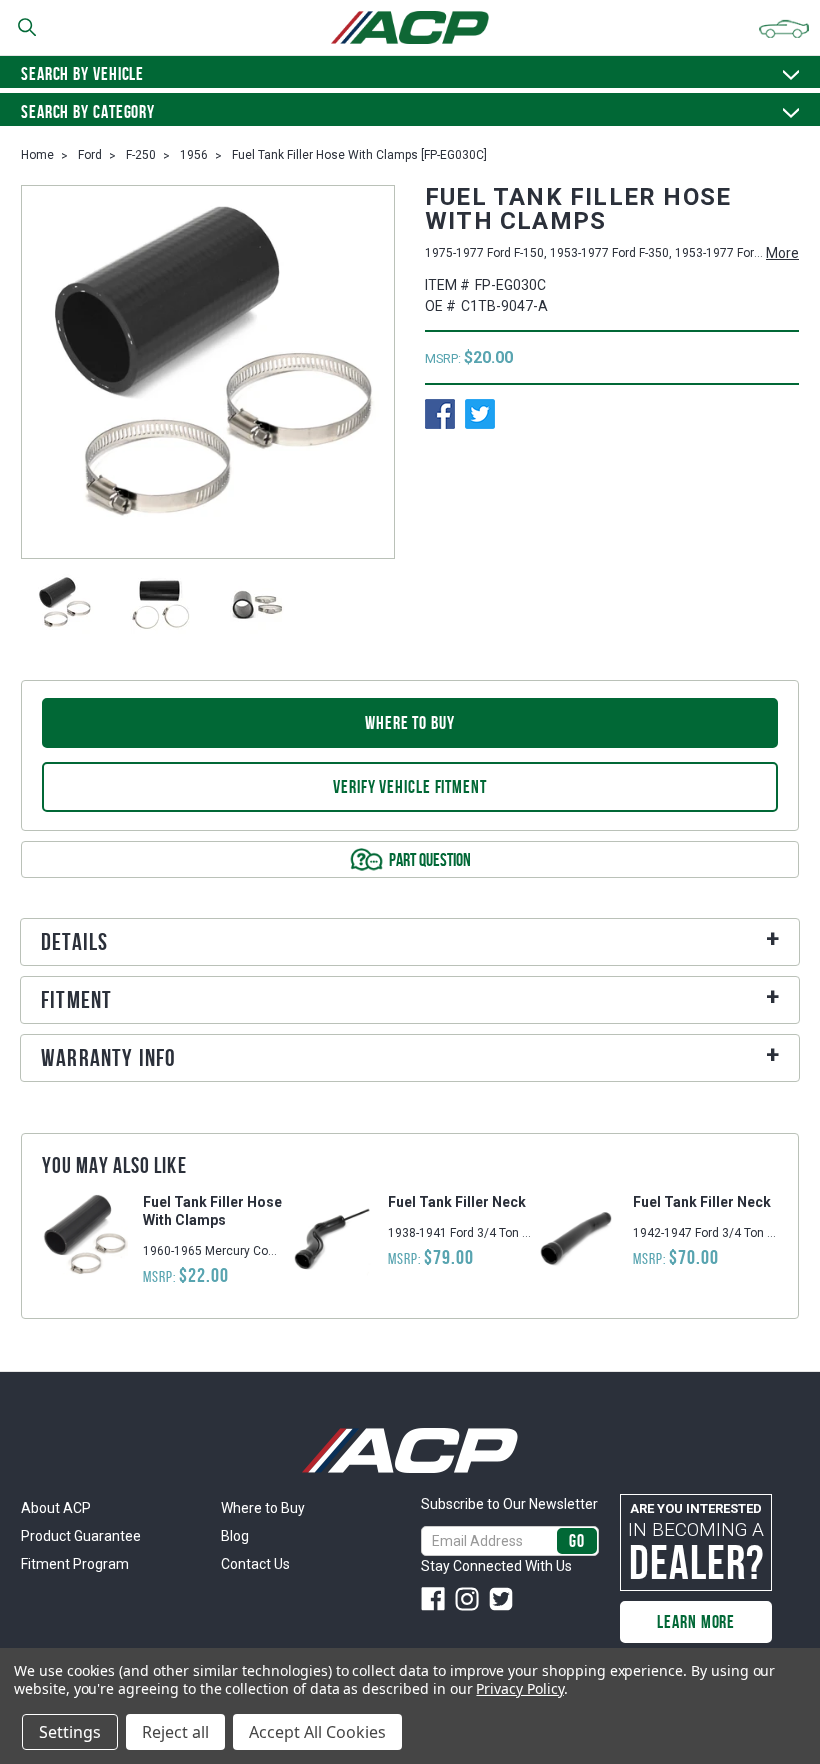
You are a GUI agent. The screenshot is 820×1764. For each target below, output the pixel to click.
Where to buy (410, 723)
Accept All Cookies (317, 1732)
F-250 (141, 155)
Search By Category (88, 112)
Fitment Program (75, 1564)
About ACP (56, 1508)
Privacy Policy (519, 1688)
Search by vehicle (82, 74)
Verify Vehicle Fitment (410, 787)
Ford (90, 155)
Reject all (175, 1732)
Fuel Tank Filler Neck (457, 1202)
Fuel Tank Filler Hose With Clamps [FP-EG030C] (359, 155)
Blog (235, 1536)
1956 (194, 155)
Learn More (696, 1622)
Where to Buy (263, 1508)
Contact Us (255, 1564)
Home (37, 155)
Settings (70, 1732)
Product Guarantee (81, 1536)
